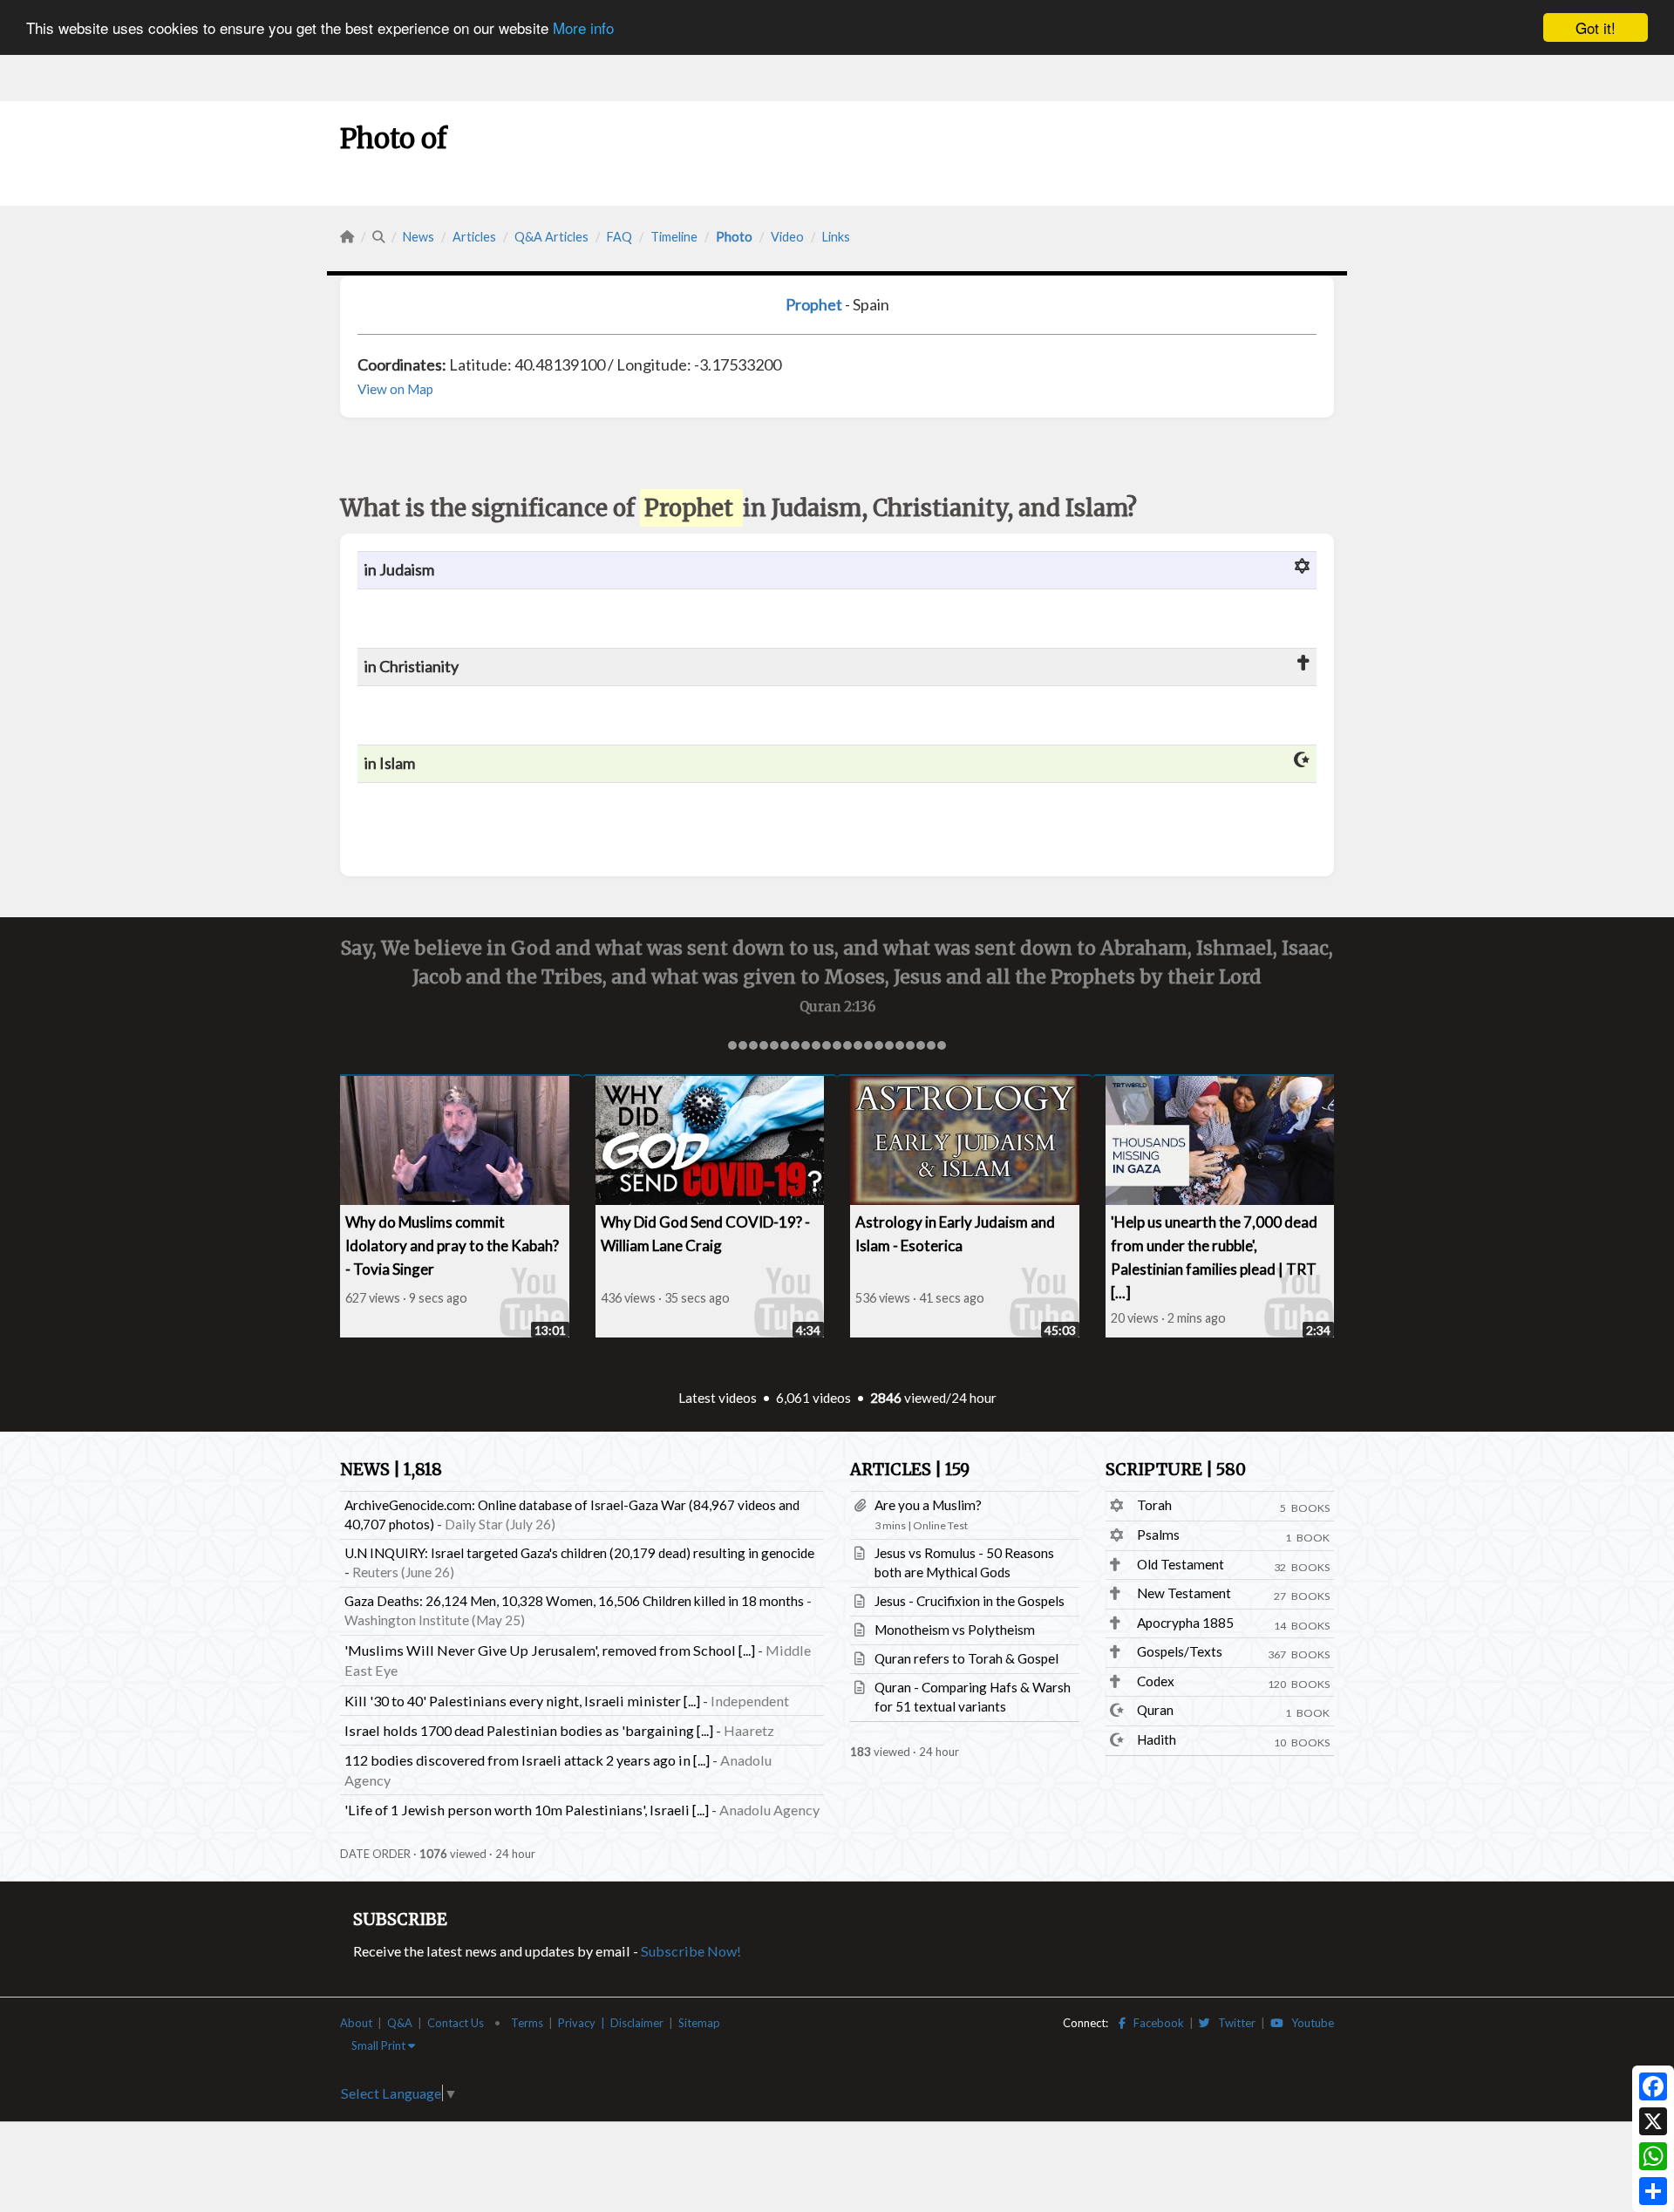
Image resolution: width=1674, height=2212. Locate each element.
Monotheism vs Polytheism (955, 1630)
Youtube (1309, 2023)
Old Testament (1181, 1564)
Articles (474, 237)
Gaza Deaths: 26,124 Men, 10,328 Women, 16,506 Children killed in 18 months (574, 1601)
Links (836, 237)
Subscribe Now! (691, 1951)
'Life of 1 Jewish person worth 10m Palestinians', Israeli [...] (527, 1810)
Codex (1156, 1681)
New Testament (1184, 1593)
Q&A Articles (551, 237)
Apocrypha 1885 (1185, 1623)
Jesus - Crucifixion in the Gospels (970, 1601)
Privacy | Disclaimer (611, 2023)
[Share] (1653, 2191)
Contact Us (456, 2023)
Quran (1155, 1710)
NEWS (391, 1470)
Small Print (380, 2045)
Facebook (1155, 2023)
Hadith (1157, 1739)
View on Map (395, 389)
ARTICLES (910, 1470)
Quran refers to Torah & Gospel (966, 1658)
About (356, 2023)
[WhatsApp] (1653, 2156)
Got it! (1596, 27)
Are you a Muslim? (928, 1505)
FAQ (619, 237)
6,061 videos (813, 1398)
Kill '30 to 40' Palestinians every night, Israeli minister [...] (522, 1701)
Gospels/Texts (1180, 1651)
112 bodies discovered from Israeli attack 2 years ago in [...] (527, 1760)
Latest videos (718, 1398)
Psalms (1158, 1535)
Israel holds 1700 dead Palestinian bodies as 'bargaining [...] (529, 1730)
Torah (1154, 1505)
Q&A (400, 2023)
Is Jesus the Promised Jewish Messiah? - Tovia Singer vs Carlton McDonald (669, 1246)
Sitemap (699, 2023)
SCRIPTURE (1176, 1470)
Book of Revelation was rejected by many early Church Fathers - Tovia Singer (937, 1246)
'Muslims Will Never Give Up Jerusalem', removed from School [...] (550, 1650)
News (418, 237)
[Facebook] (1653, 2086)
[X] (1653, 2121)
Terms (527, 2023)
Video (787, 237)
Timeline (674, 237)
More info (583, 28)
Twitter (1233, 2023)
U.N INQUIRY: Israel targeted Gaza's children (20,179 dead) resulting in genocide (579, 1553)
